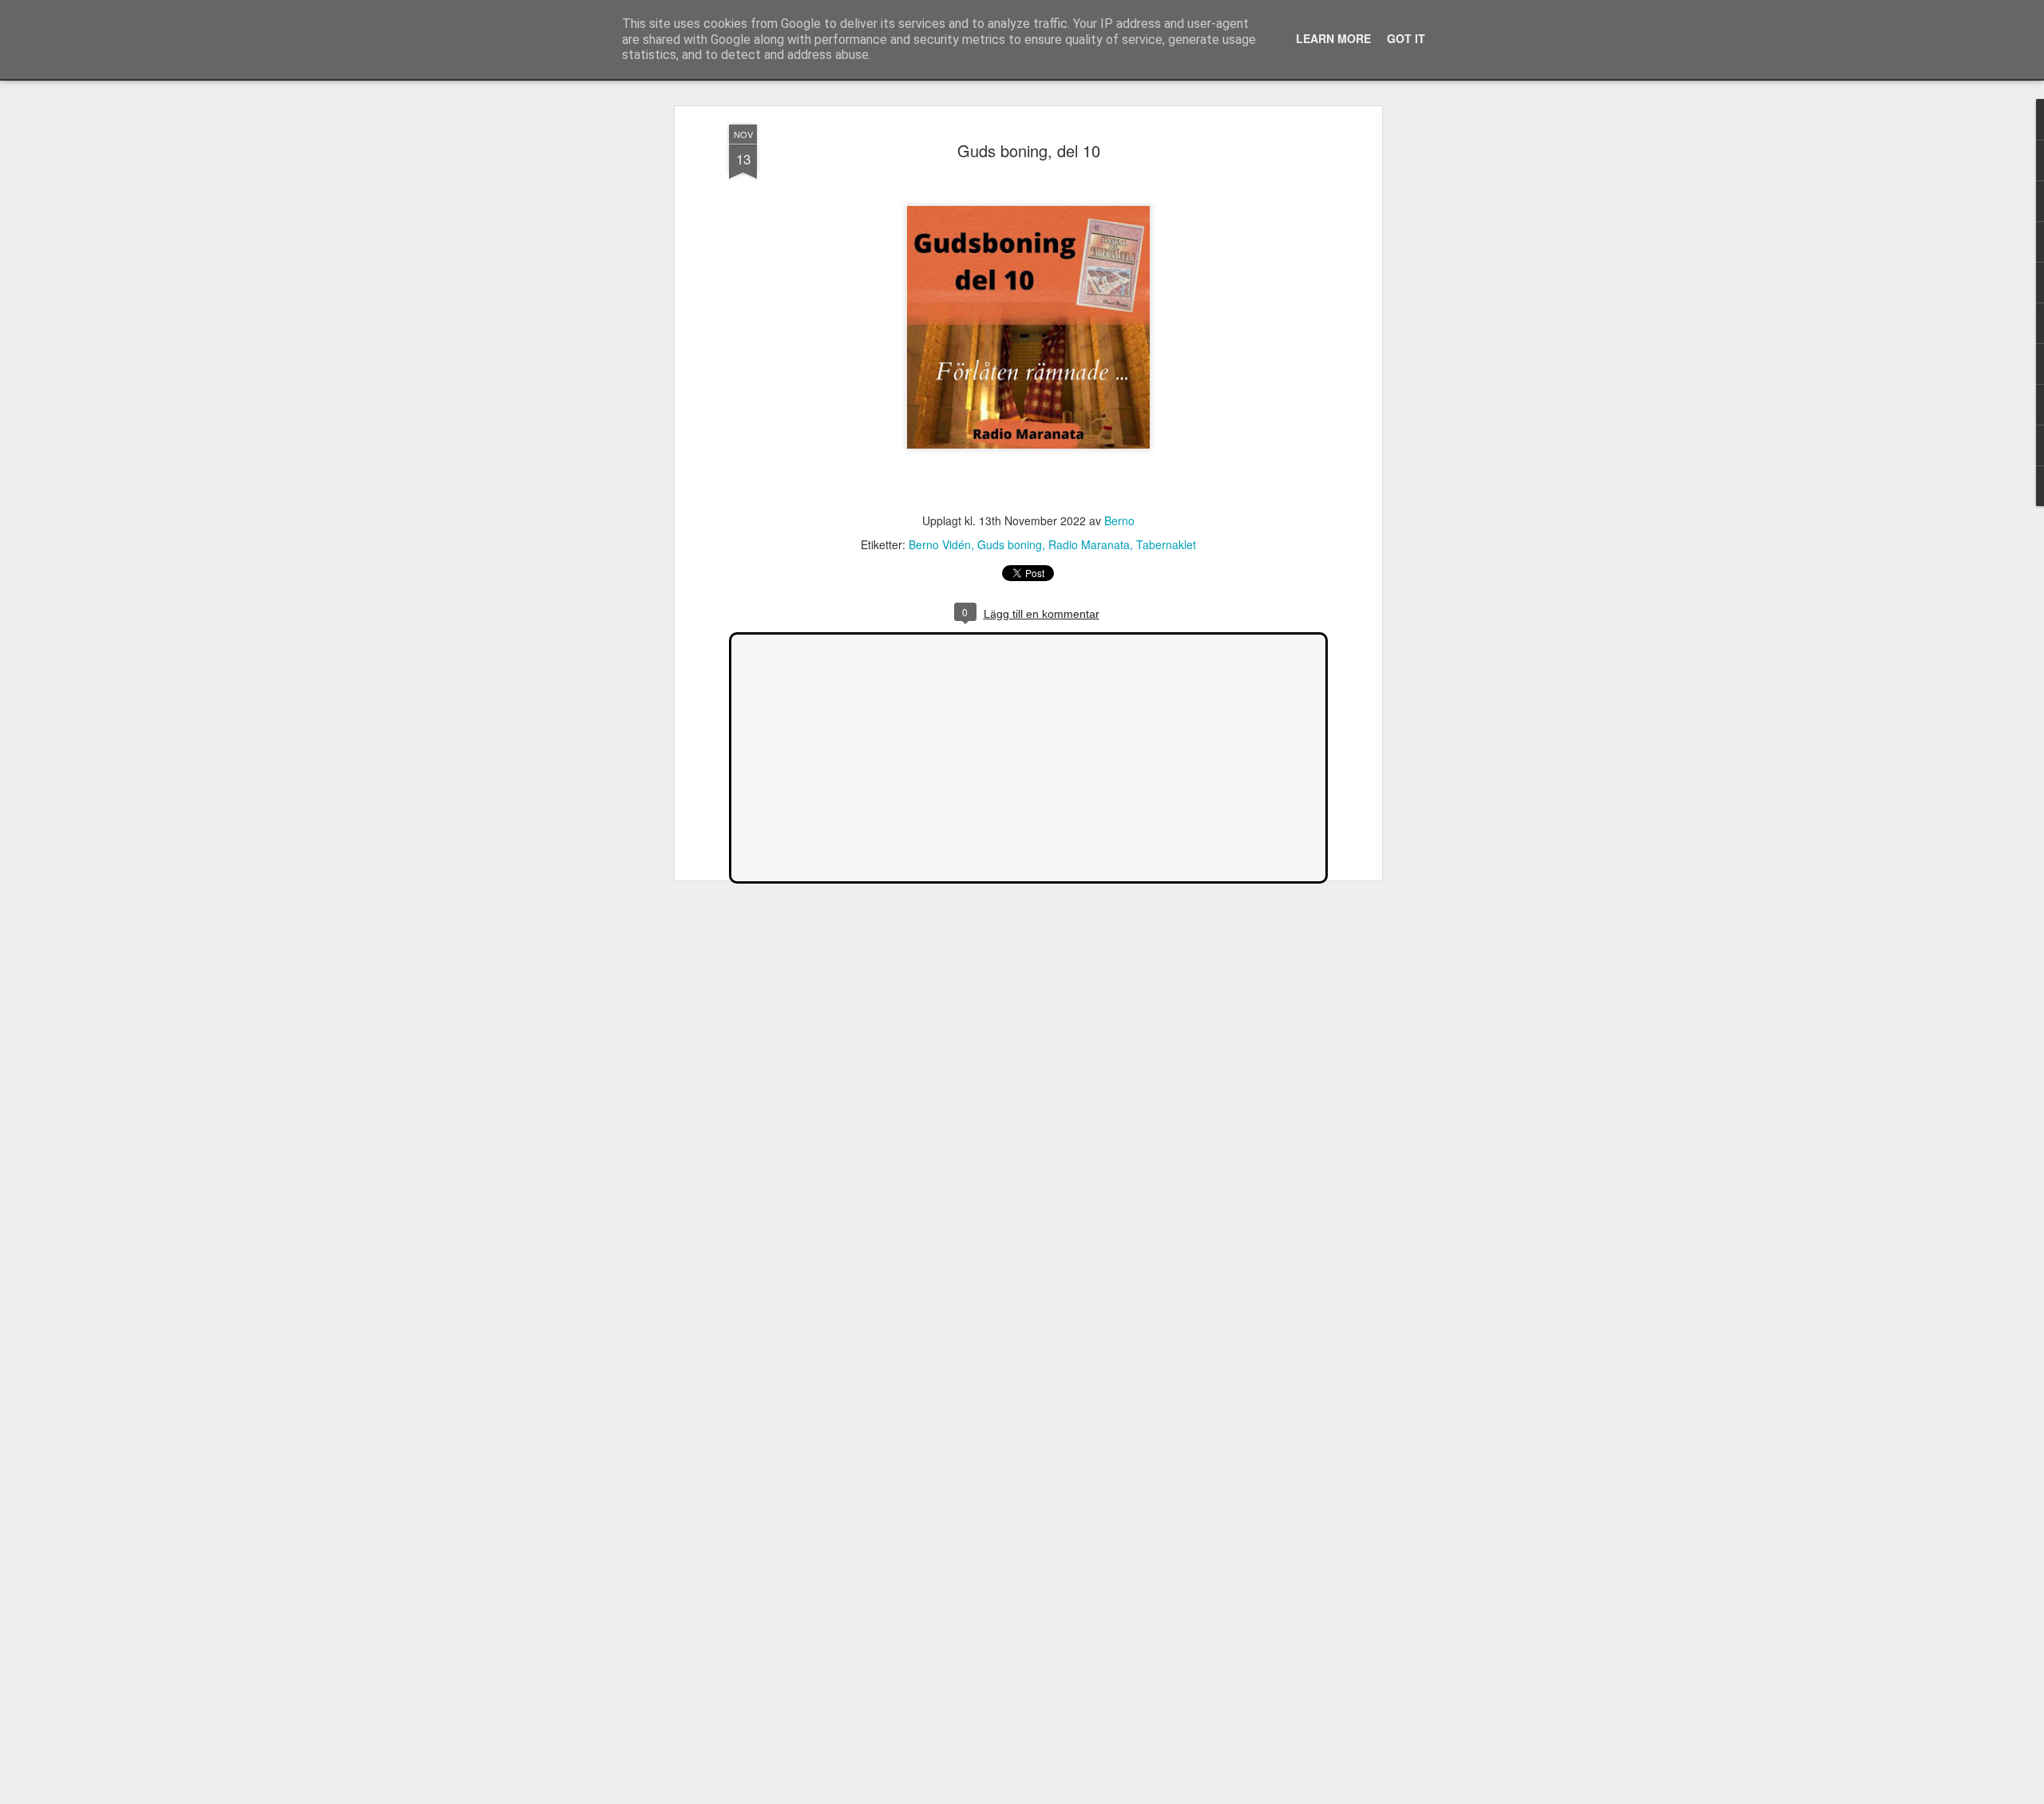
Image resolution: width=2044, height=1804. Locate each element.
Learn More (1333, 38)
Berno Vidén (940, 545)
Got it (1406, 38)
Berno (1119, 521)
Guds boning (1010, 545)
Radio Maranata (1089, 545)
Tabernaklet (1166, 545)
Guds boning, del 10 (1029, 150)
